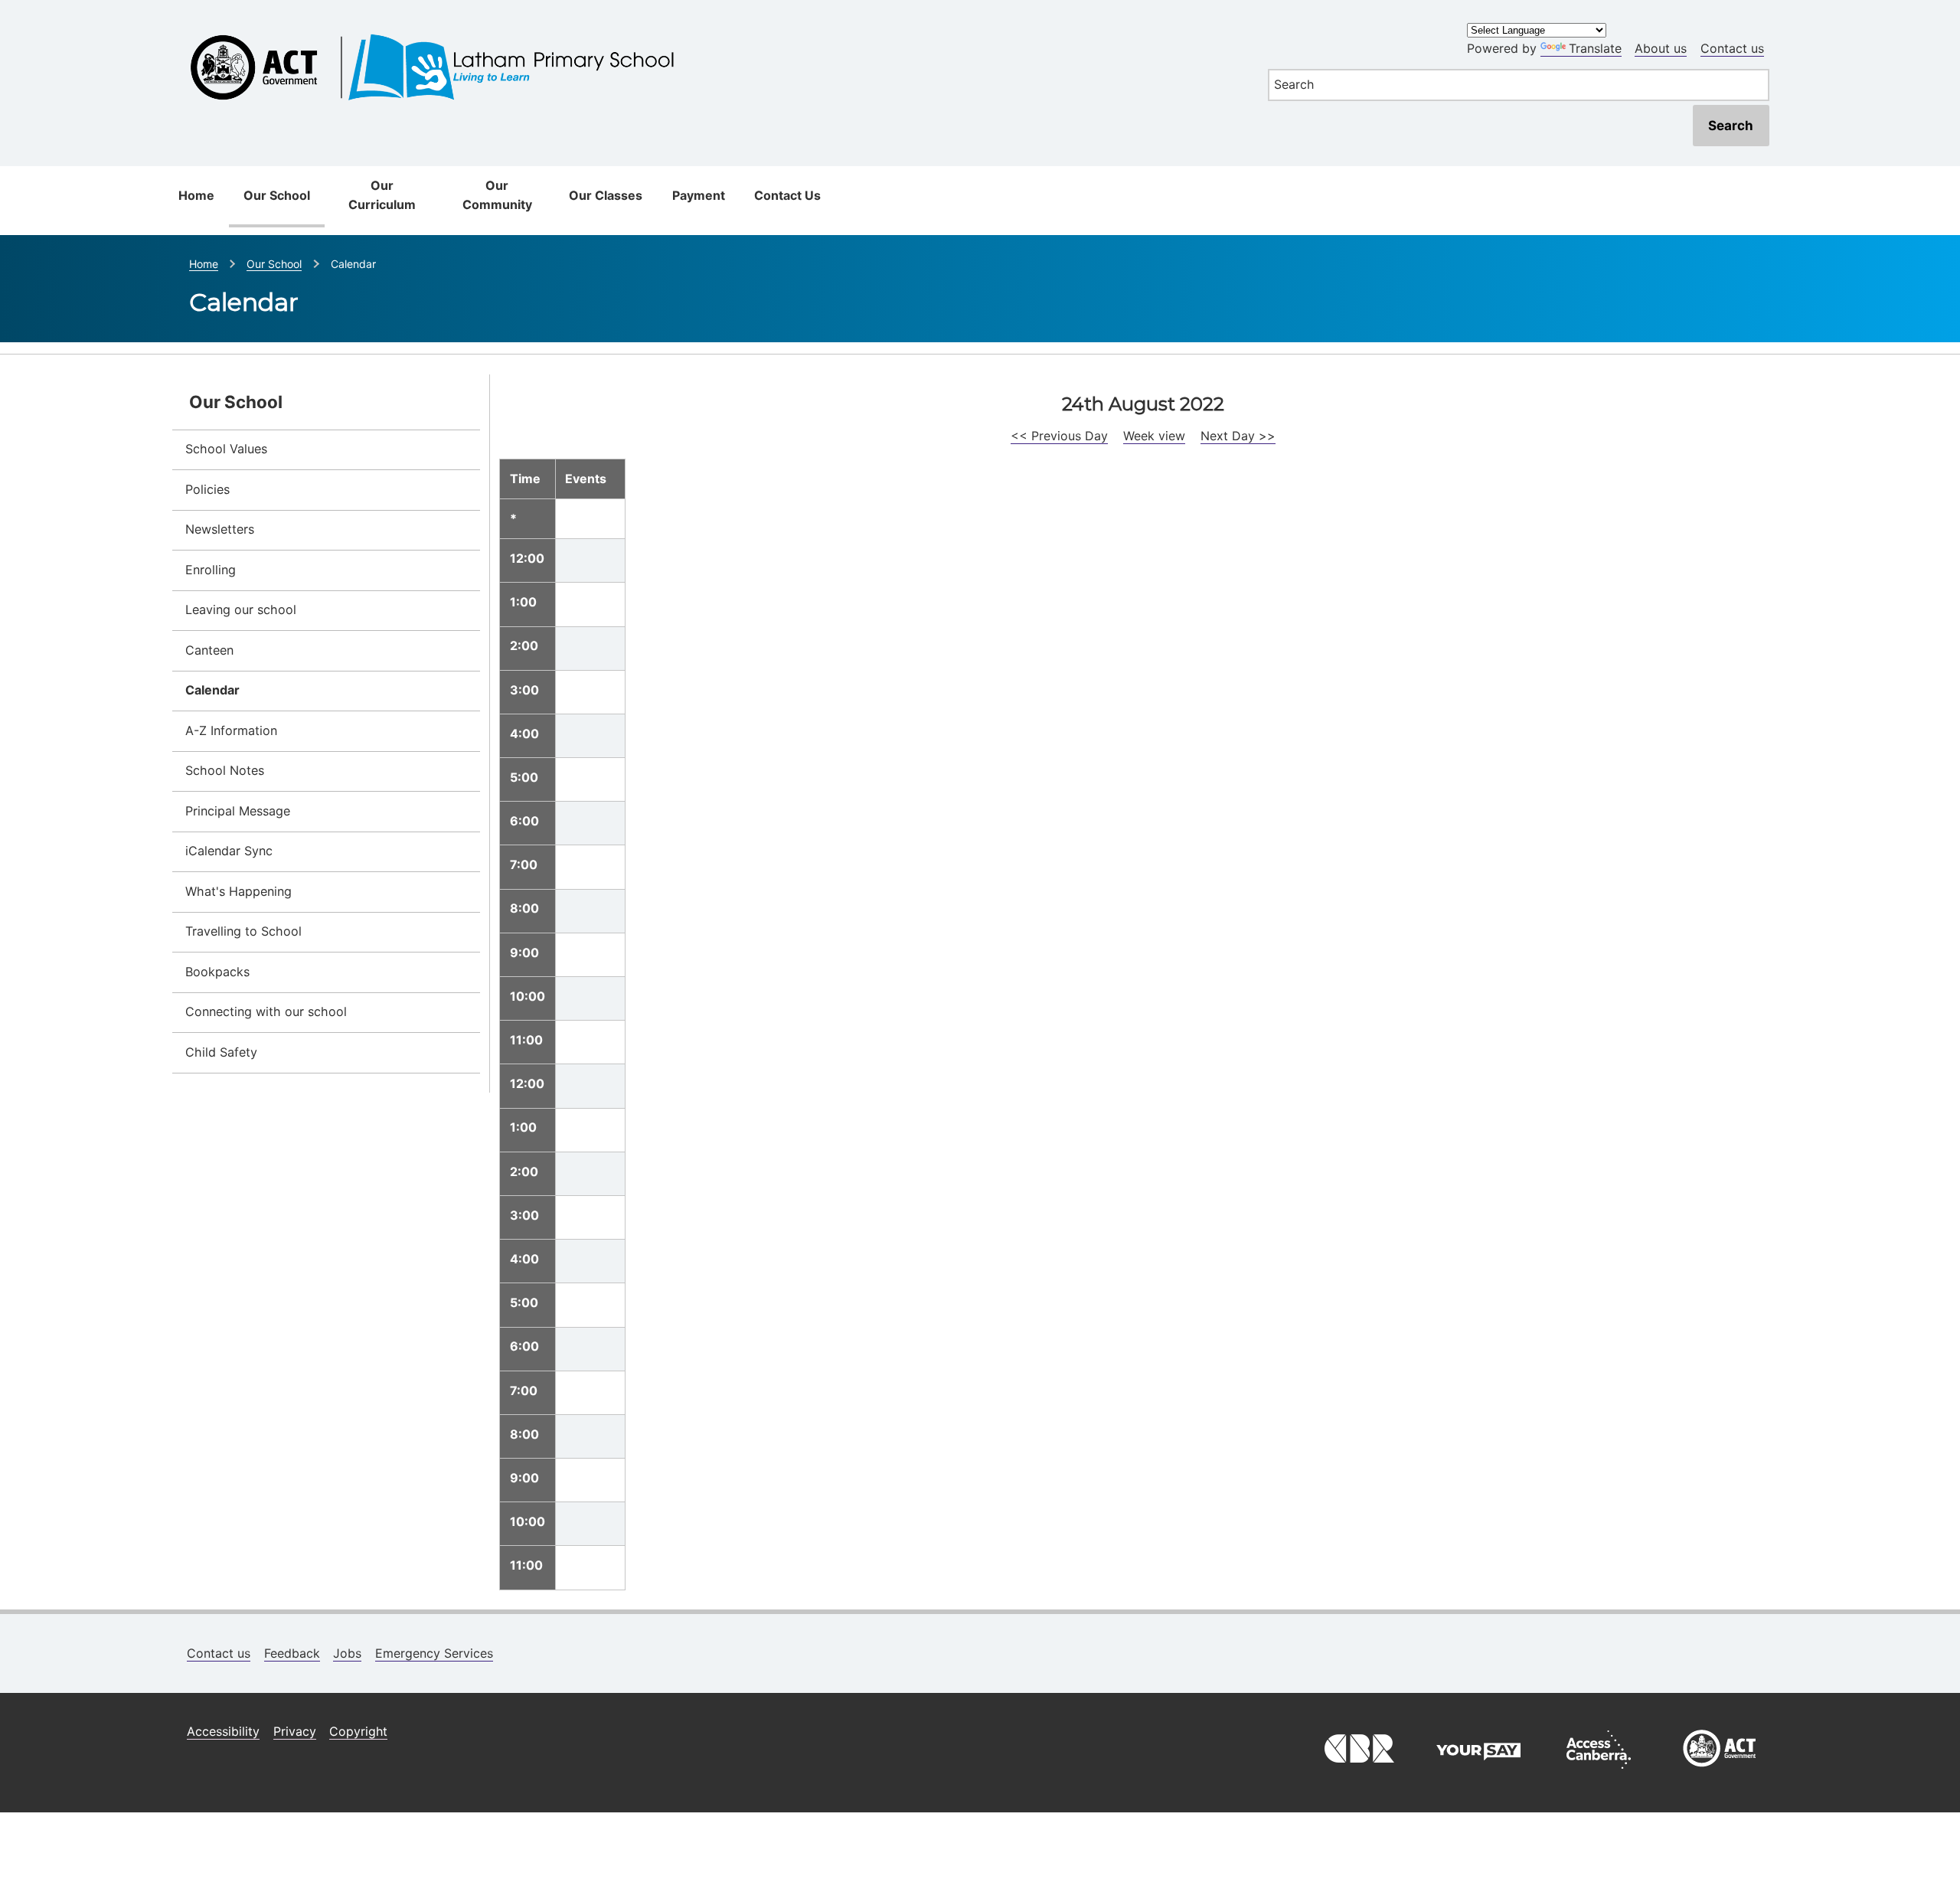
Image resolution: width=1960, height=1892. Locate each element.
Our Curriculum (382, 195)
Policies (207, 489)
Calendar (212, 690)
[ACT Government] (1720, 1773)
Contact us (1732, 48)
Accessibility (223, 1731)
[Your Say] (1478, 1773)
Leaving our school (241, 609)
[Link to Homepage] (710, 25)
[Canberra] (1357, 1773)
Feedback (292, 1653)
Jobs (347, 1653)
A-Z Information (231, 730)
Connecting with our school (266, 1011)
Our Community (497, 195)
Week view (1154, 436)
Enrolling (211, 570)
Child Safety (221, 1052)
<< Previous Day (1059, 436)
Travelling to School (243, 931)
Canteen (209, 650)
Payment (699, 195)
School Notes (225, 770)
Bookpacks (217, 972)
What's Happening (238, 891)
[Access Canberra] (1599, 1773)
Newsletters (220, 529)
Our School (277, 195)
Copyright (358, 1731)
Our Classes (606, 195)
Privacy (295, 1731)
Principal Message (238, 811)
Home (196, 195)
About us (1661, 48)
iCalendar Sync (229, 851)
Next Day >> (1238, 436)
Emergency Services (434, 1653)
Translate (1595, 48)
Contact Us (787, 195)
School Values (226, 449)
